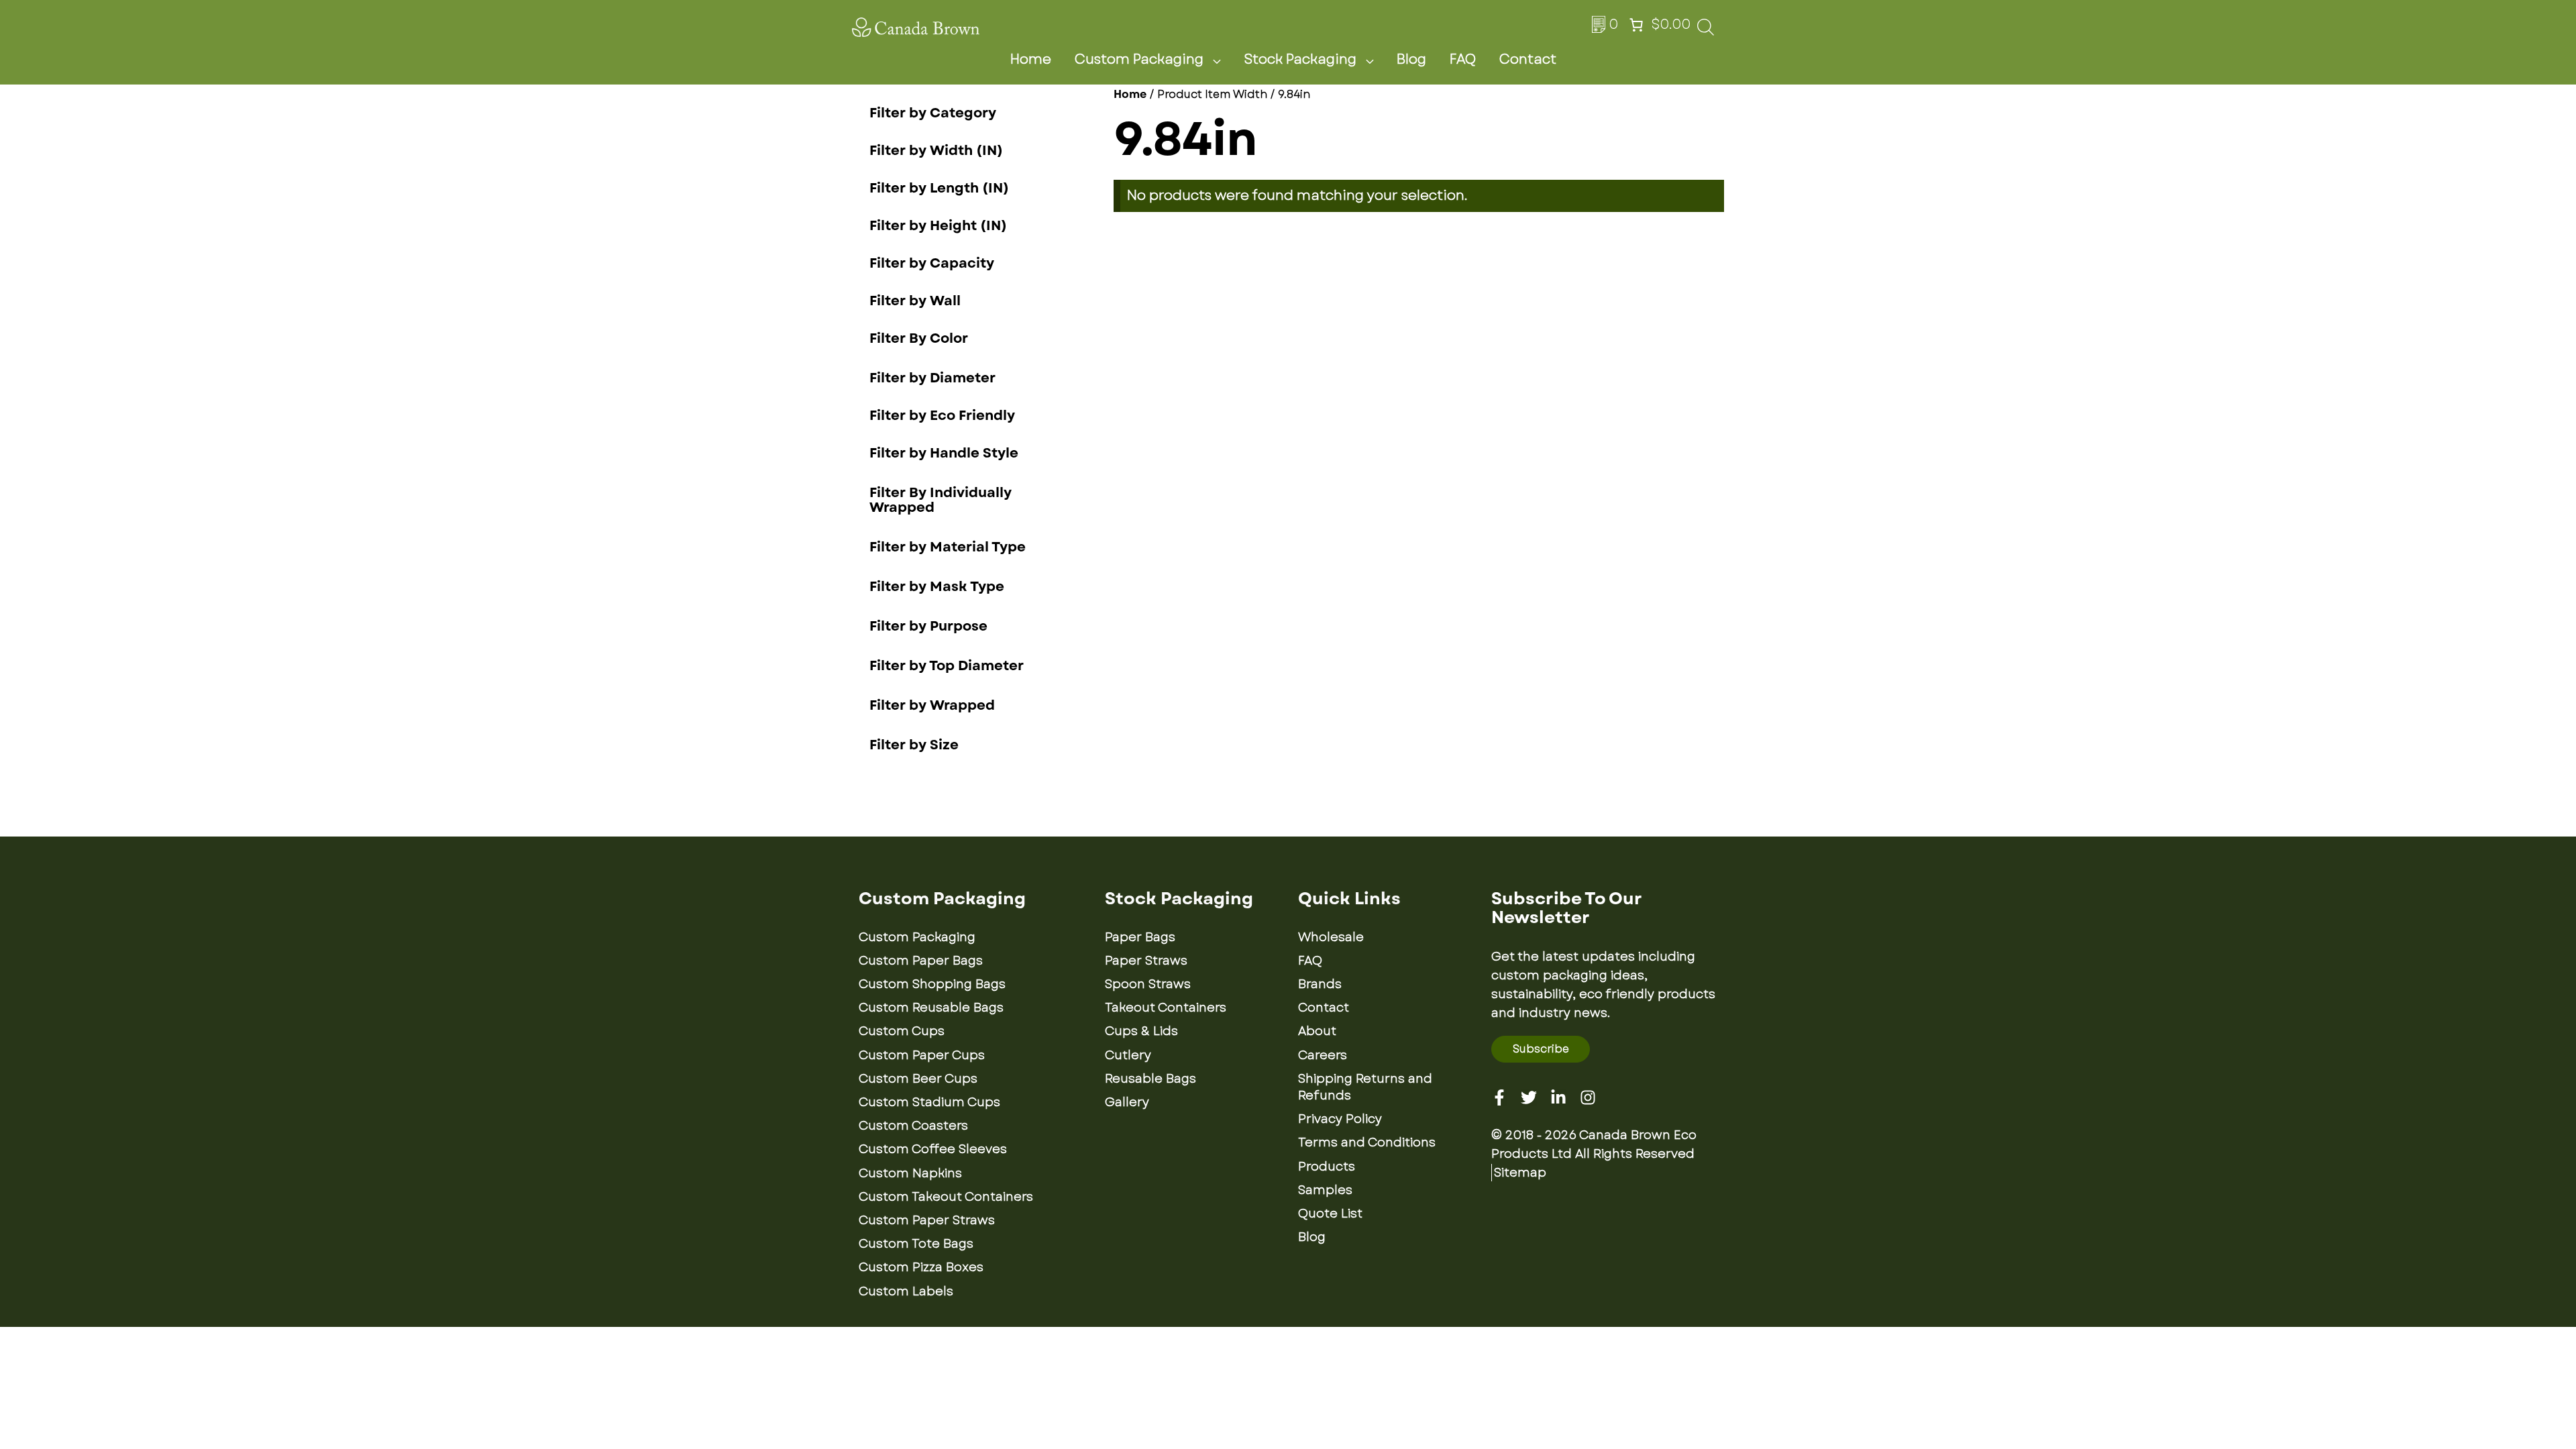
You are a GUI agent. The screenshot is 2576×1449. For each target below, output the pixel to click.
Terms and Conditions (1367, 1142)
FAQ (1463, 59)
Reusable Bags (1150, 1079)
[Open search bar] (1706, 31)
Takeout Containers (1166, 1008)
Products (1327, 1167)
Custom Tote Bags (916, 1244)
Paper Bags (1140, 937)
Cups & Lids (1141, 1031)
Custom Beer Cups (918, 1079)
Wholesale (1331, 937)
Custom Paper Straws (927, 1220)
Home (1031, 59)
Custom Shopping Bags (932, 984)
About (1317, 1031)
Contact (1528, 59)
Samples (1325, 1190)
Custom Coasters (913, 1126)
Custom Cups (902, 1031)
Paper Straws (1146, 961)
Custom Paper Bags (921, 961)
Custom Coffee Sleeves (933, 1149)
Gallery (1127, 1102)
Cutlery (1128, 1055)
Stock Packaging (1300, 59)
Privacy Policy (1340, 1119)
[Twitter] (1529, 1097)
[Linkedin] (1558, 1097)
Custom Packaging (1139, 59)
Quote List (1330, 1214)
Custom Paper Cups (922, 1055)
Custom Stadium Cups (929, 1102)
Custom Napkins (910, 1173)
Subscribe (1541, 1049)
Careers (1323, 1055)
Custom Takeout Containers (946, 1197)
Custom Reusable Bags (931, 1008)
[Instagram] (1588, 1097)
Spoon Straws (1148, 984)
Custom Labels (906, 1291)
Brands (1320, 984)
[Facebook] (1499, 1097)
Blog (1411, 59)
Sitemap (1520, 1173)
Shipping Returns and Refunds (1365, 1087)
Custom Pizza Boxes (921, 1267)
